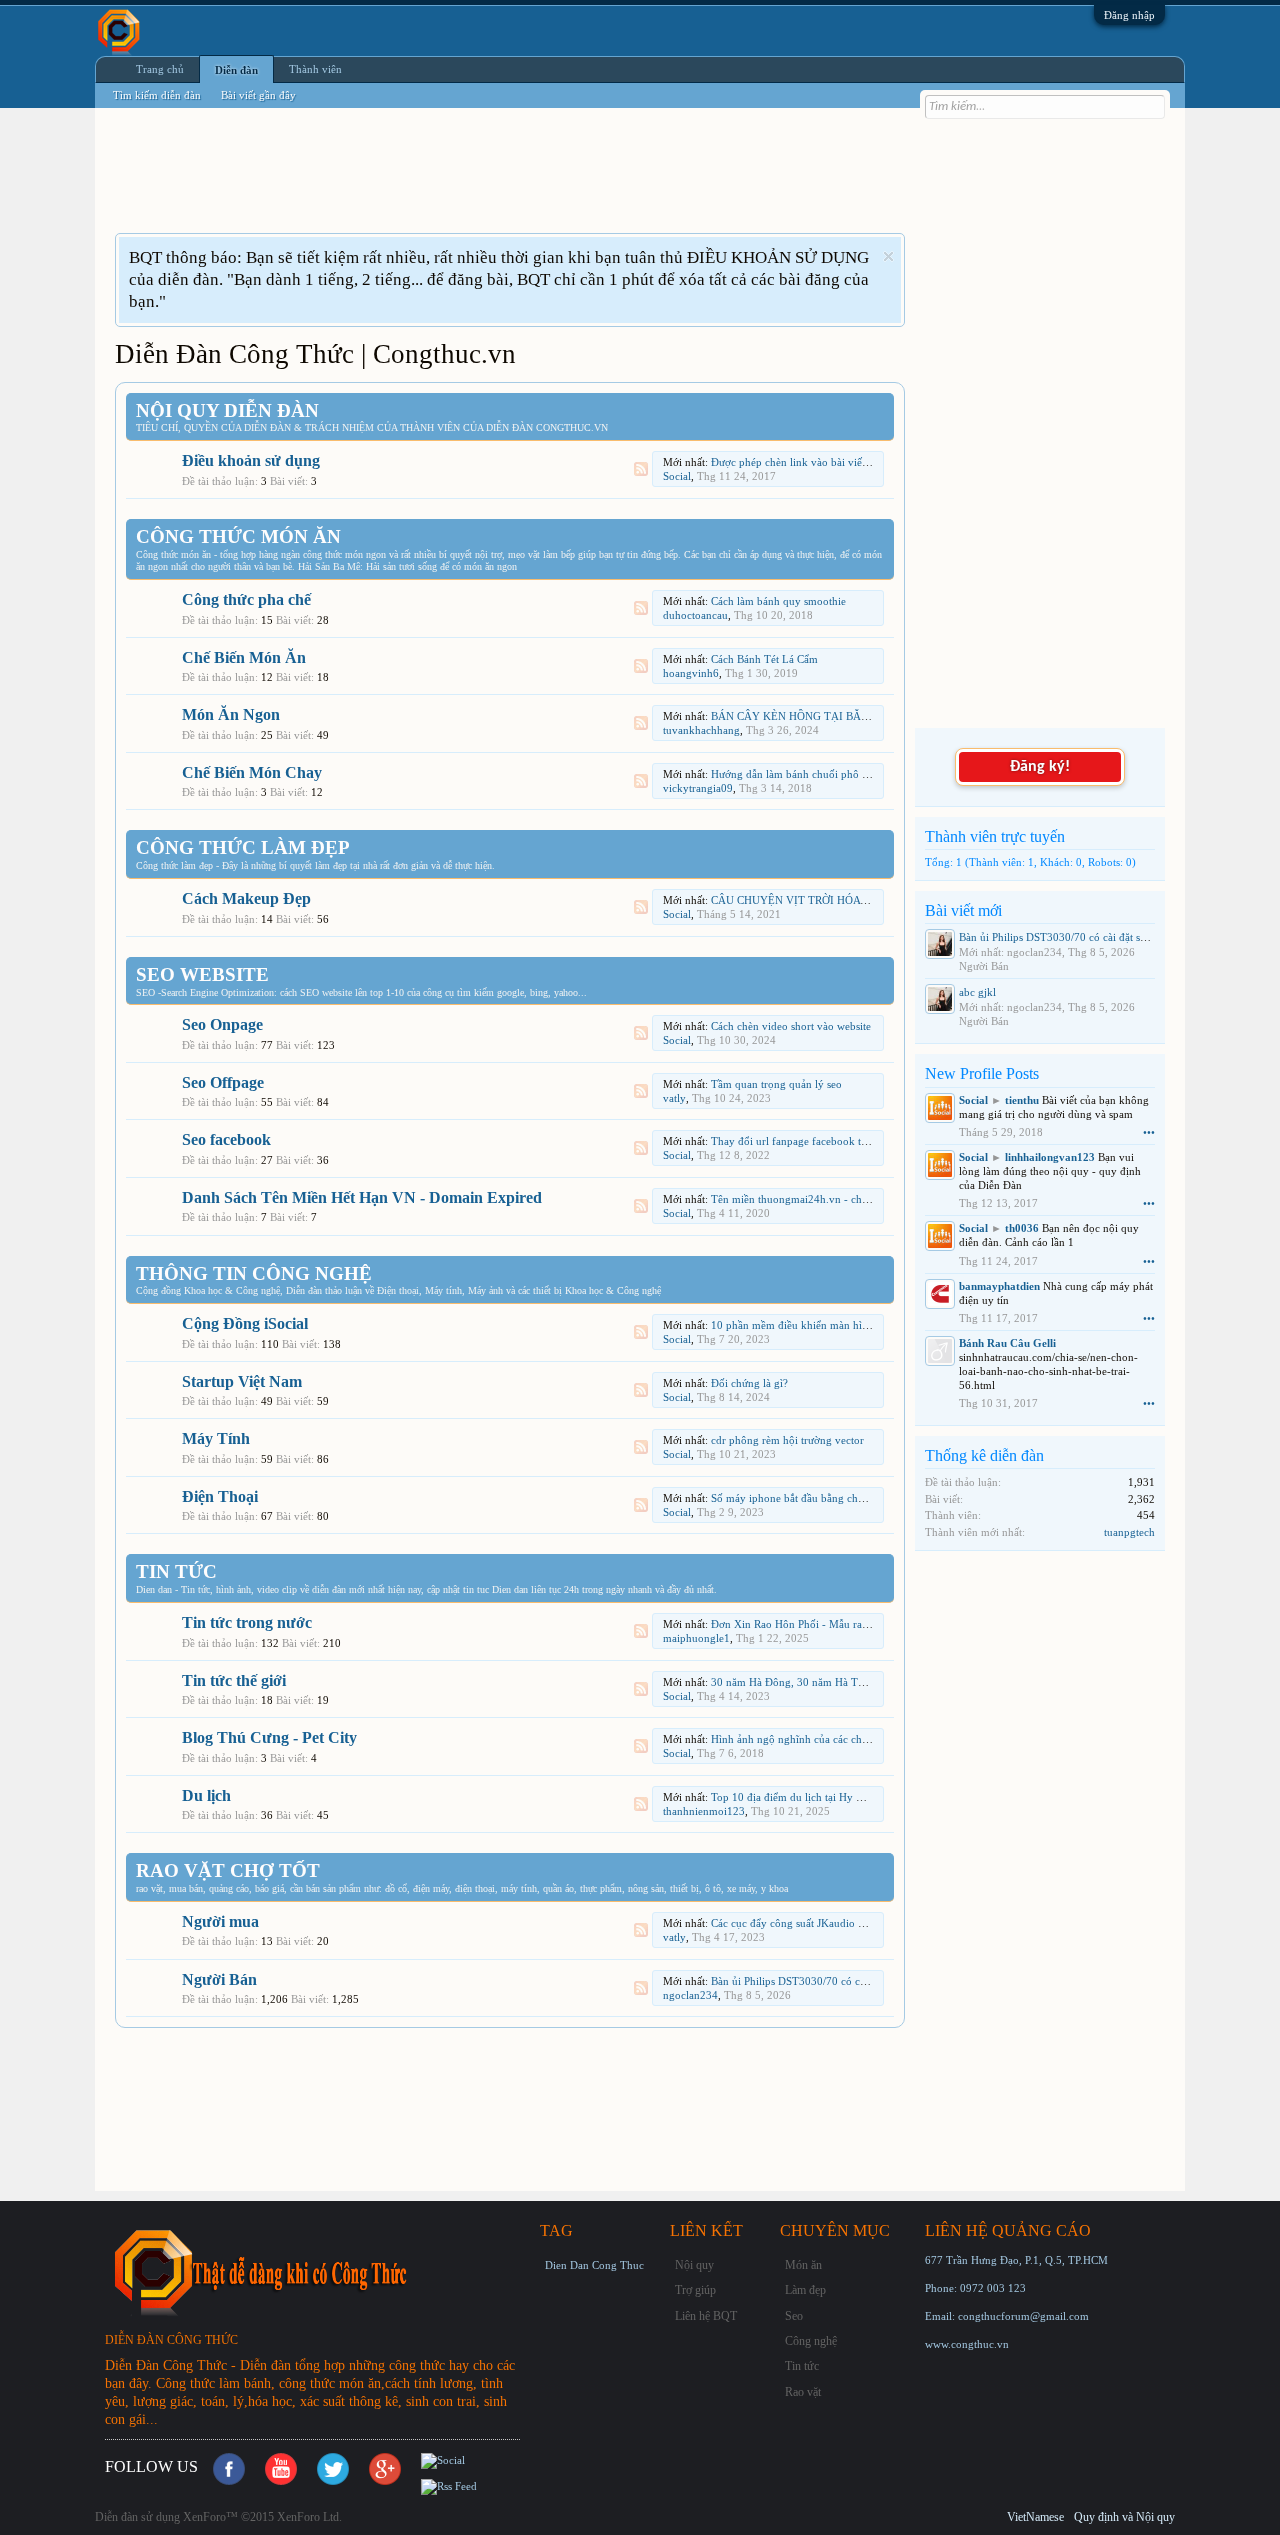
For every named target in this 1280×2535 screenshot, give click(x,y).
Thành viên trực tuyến (995, 836)
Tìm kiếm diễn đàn (157, 95)
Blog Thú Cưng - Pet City (269, 1737)
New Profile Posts (982, 1073)
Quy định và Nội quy (1124, 2517)
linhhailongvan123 (1050, 1157)
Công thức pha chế (246, 599)
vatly (674, 1098)
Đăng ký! (1040, 767)
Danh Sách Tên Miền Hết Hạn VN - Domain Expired (362, 1197)
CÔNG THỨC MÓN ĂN (238, 536)
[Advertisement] (479, 183)
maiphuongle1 (696, 1638)
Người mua (220, 1921)
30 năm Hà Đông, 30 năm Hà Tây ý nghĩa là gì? (823, 1682)
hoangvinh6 (691, 673)
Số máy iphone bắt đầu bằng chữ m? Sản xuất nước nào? (843, 1498)
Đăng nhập (1129, 15)
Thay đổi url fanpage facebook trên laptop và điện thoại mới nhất (863, 1141)
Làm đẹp (805, 2290)
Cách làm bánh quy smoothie (778, 601)
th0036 (1022, 1228)
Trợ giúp (695, 2290)
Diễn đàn (236, 70)
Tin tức (802, 2366)
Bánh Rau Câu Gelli (1007, 1343)
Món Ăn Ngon (231, 714)
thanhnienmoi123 (704, 1811)
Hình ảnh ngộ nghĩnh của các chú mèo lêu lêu (818, 1739)
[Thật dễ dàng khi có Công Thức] (320, 2271)
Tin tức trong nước (247, 1622)
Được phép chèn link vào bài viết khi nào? (809, 462)
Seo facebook (226, 1139)
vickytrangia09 (698, 788)
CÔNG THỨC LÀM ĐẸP (243, 847)
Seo (794, 2316)
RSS (641, 469)
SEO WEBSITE (202, 974)
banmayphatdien (999, 1286)
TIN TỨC (176, 1571)
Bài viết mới (963, 910)
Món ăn (803, 2265)
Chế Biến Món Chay (252, 772)
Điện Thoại (220, 1496)
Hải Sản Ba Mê (329, 566)
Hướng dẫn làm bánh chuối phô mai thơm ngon (822, 774)
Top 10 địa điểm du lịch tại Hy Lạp (792, 1797)
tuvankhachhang (701, 730)
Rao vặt (803, 2392)
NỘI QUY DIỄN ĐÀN (227, 410)
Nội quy (694, 2265)
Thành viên (315, 69)
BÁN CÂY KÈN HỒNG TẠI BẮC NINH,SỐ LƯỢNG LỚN (848, 716)
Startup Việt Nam (242, 1381)
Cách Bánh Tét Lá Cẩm (764, 659)
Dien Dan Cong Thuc (594, 2265)
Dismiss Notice (888, 256)
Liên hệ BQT (706, 2316)
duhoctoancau (695, 615)
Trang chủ (160, 69)
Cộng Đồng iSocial (245, 1323)
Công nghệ (811, 2341)
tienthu (1022, 1100)
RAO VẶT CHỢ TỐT (228, 1870)
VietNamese (1035, 2517)
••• (1149, 1132)
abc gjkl (977, 992)
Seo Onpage (222, 1024)
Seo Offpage (223, 1082)
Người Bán (219, 1979)
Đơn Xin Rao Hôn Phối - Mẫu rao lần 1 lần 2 (815, 1624)
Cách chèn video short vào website (791, 1026)
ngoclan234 (690, 1995)
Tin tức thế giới (234, 1680)
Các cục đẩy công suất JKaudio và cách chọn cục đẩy (834, 1923)
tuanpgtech (1129, 1532)
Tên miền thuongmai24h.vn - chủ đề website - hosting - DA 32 (857, 1199)
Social (677, 476)
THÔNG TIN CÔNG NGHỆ (254, 1273)
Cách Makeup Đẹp (246, 898)
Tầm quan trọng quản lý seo (776, 1084)
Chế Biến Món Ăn (244, 657)
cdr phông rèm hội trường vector (787, 1440)
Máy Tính (216, 1438)
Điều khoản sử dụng (251, 460)
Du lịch (206, 1795)
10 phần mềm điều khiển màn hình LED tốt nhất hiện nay (845, 1325)
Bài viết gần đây (258, 95)
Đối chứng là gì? (749, 1383)
